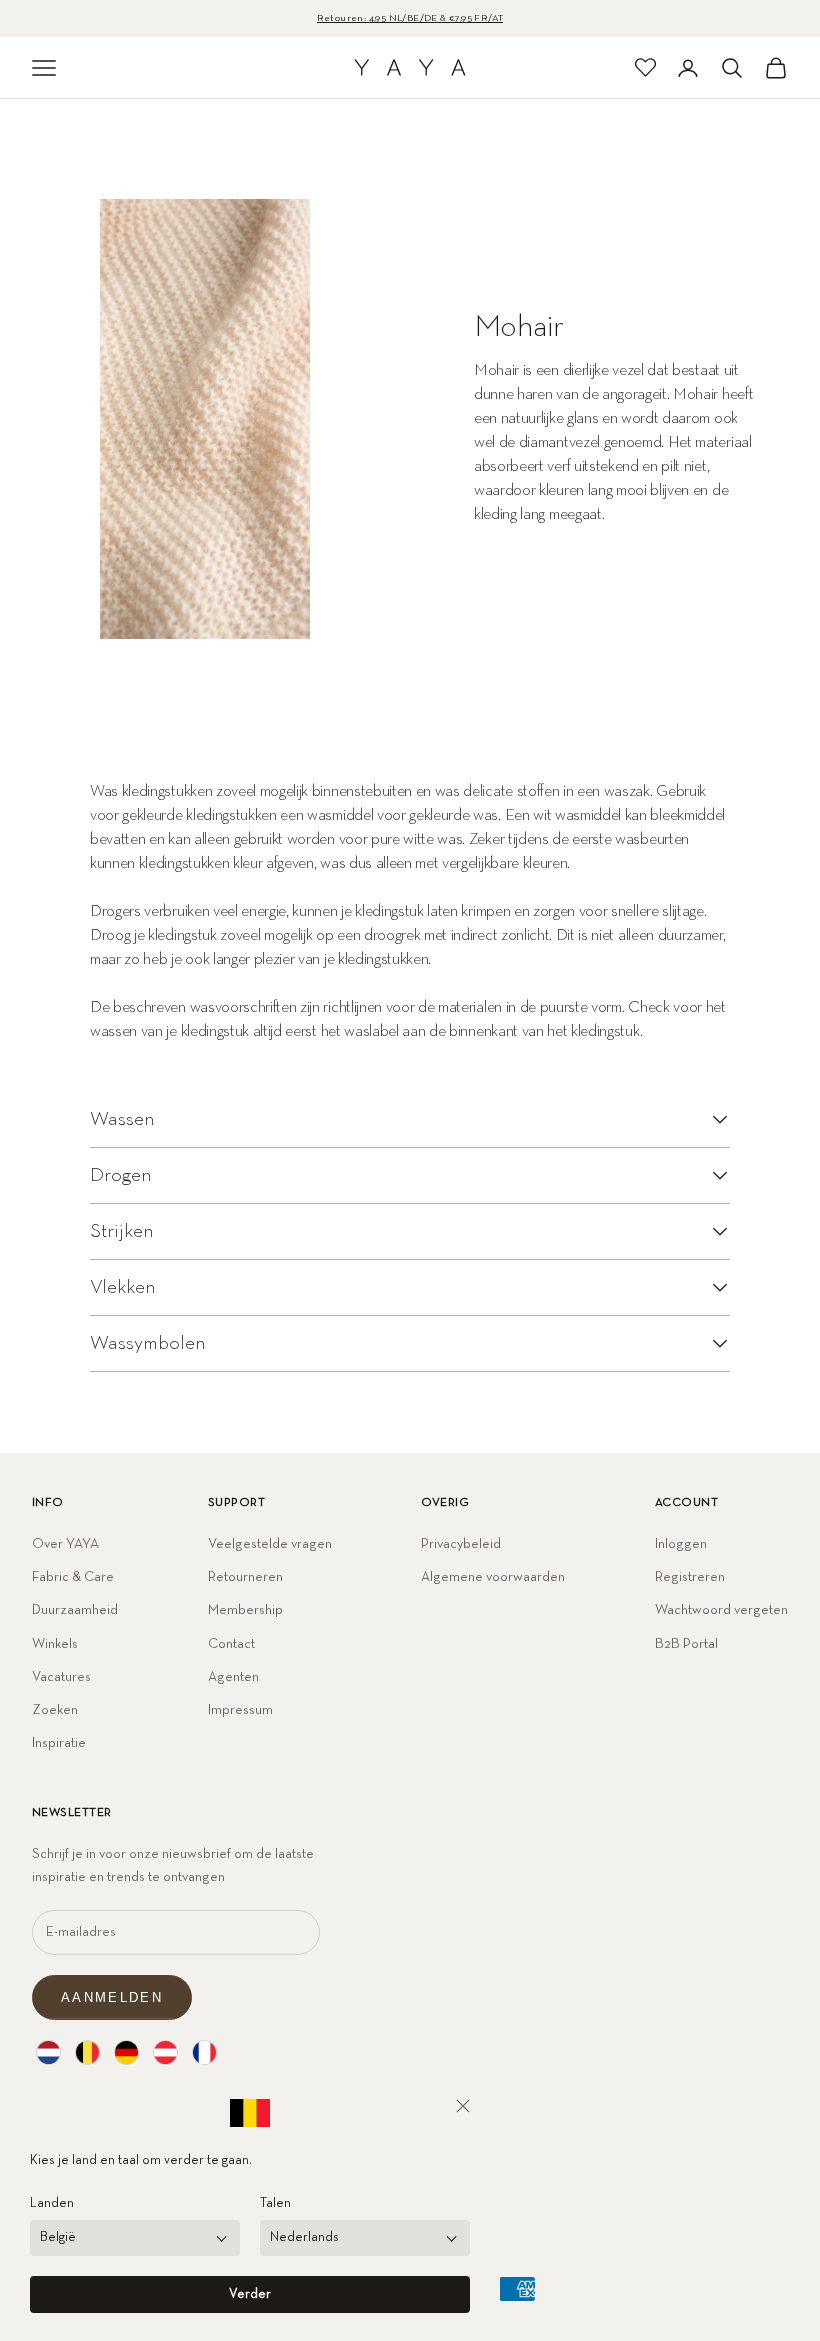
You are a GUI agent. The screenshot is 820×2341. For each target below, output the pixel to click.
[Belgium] (87, 2052)
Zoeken (55, 1710)
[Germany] (126, 2052)
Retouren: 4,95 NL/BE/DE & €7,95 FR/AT (410, 18)
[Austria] (165, 2052)
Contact (231, 1644)
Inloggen (681, 1544)
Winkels (55, 1644)
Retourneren (245, 1577)
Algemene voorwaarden (493, 1577)
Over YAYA (65, 1544)
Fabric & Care (73, 1577)
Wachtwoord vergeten (721, 1610)
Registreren (690, 1577)
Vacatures (61, 1677)
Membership (245, 1610)
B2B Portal (686, 1644)
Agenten (233, 1677)
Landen (52, 2203)
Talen (275, 2203)
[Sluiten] (463, 2106)
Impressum (240, 1710)
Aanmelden (112, 1997)
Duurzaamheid (75, 1610)
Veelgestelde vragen (270, 1544)
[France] (204, 2052)
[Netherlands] (48, 2052)
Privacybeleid (461, 1544)
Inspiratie (59, 1743)
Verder (250, 2294)
